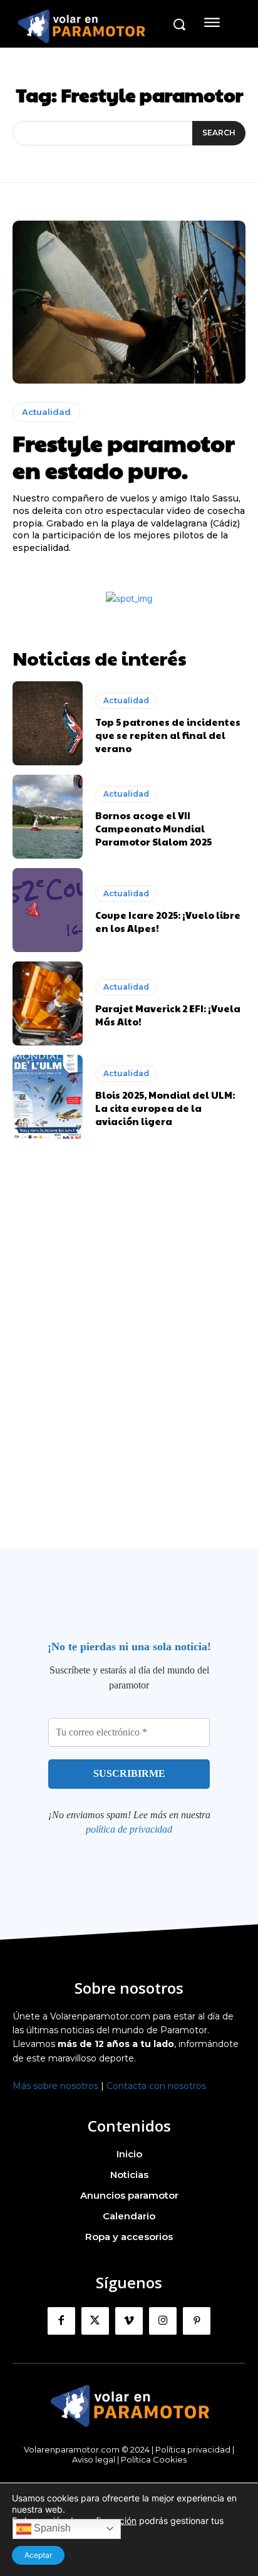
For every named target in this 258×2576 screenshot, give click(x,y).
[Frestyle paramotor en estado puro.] (129, 302)
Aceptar (38, 2555)
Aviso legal (94, 2459)
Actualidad (46, 412)
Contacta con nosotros (156, 2086)
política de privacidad (129, 1829)
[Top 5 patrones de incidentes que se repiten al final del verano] (48, 723)
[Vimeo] (129, 2321)
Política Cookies (154, 2459)
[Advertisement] (129, 1368)
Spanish (51, 2528)
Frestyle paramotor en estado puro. (124, 456)
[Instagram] (163, 2321)
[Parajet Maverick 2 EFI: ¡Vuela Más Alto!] (48, 1003)
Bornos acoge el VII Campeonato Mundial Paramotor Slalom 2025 (153, 828)
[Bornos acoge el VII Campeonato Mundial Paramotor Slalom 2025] (48, 817)
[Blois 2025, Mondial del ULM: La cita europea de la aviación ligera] (48, 1097)
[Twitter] (95, 2321)
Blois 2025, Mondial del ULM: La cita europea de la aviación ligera (165, 1108)
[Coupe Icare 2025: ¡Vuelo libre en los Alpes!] (48, 910)
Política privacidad (193, 2449)
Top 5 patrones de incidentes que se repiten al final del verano (168, 735)
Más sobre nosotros (55, 2086)
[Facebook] (61, 2321)
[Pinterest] (197, 2321)
